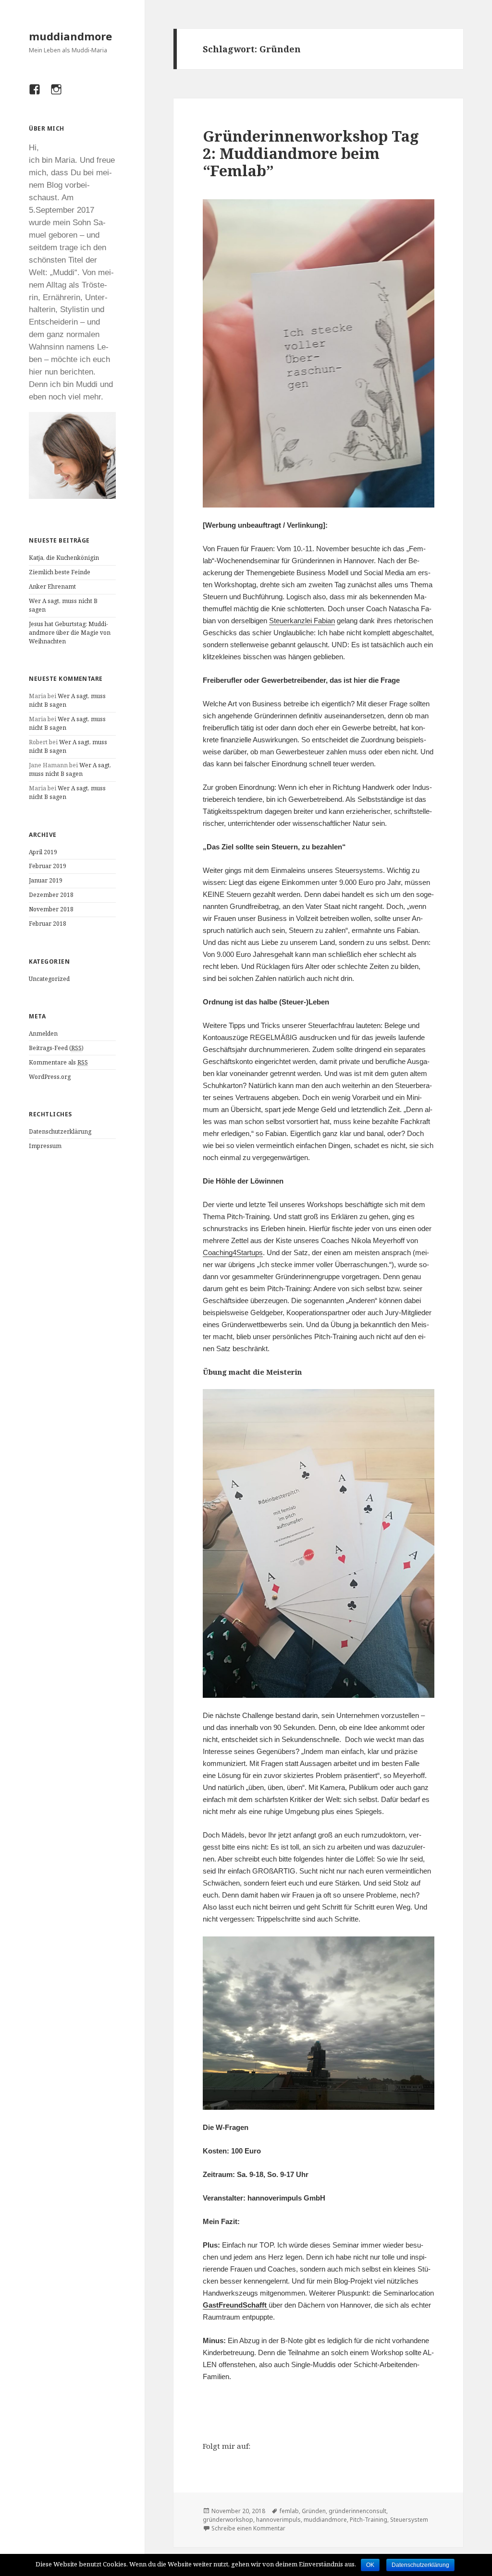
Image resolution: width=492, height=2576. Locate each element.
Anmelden (43, 1034)
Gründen (314, 2511)
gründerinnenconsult (357, 2511)
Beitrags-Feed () (56, 1048)
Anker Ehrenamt (52, 587)
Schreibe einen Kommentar (248, 2528)
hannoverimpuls (278, 2520)
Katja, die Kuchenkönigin (64, 558)
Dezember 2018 (51, 895)
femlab (289, 2511)
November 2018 (51, 909)
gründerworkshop (228, 2520)
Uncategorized (49, 979)
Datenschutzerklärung (60, 1131)
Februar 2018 (48, 924)
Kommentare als (58, 1062)
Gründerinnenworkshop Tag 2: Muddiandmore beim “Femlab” (311, 153)
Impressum (45, 1146)
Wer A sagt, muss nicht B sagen (70, 769)
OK (370, 2565)
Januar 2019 (46, 880)
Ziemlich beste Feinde (60, 572)
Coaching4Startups (233, 1252)
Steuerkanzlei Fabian (302, 621)
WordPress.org (50, 1077)
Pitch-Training (369, 2520)
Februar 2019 (48, 866)
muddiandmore (70, 36)
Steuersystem (409, 2520)
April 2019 (43, 852)
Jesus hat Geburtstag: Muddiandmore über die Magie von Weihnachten (70, 633)
